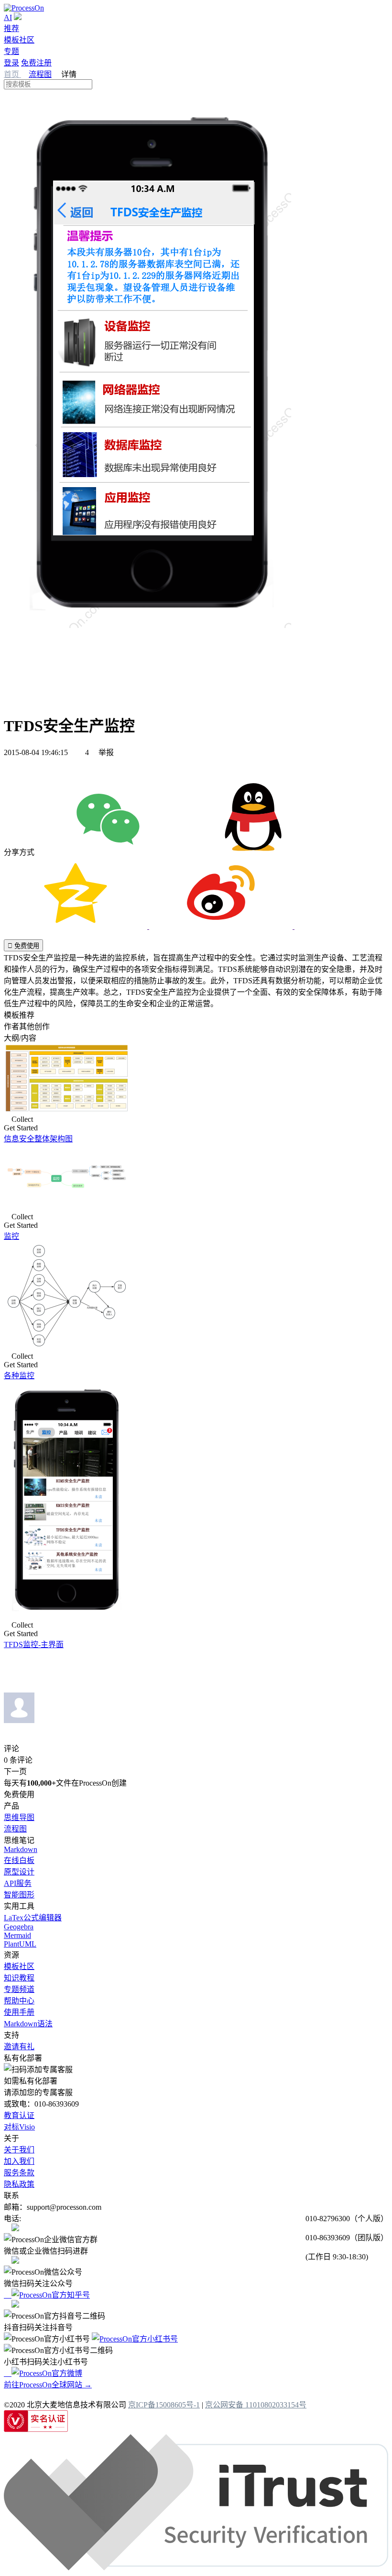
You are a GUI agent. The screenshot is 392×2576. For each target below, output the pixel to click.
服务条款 (19, 2173)
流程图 (40, 74)
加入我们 (19, 2161)
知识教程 (19, 1978)
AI (8, 17)
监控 (11, 1236)
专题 (11, 51)
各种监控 (19, 1376)
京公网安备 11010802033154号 (256, 2405)
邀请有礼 (19, 2047)
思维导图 (19, 1817)
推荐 (11, 28)
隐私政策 (19, 2184)
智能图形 (19, 1895)
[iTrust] (196, 2568)
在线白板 (19, 1860)
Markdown (21, 1849)
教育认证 (19, 2115)
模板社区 (19, 40)
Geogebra (19, 1927)
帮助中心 (19, 2001)
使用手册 (19, 2012)
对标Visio (19, 2127)
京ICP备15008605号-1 (164, 2405)
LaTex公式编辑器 (33, 1918)
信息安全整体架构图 (38, 1139)
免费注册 (36, 63)
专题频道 (19, 1989)
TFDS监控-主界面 (34, 1645)
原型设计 (19, 1872)
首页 (12, 74)
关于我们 (19, 2150)
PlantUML (20, 1944)
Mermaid (17, 1935)
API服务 (18, 1883)
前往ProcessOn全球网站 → (48, 2385)
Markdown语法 (28, 2024)
